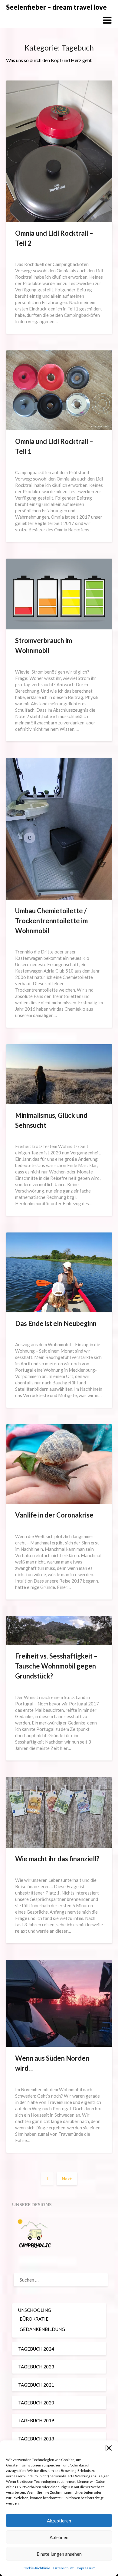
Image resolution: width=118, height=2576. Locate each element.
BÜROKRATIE (34, 2319)
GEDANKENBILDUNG (42, 2329)
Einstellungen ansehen (59, 2554)
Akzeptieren (59, 2521)
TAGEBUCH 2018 (36, 2439)
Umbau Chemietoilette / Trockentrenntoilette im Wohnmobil (51, 921)
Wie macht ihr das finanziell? (57, 1859)
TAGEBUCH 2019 (36, 2420)
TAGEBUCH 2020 (36, 2403)
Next (67, 2179)
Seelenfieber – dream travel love (56, 7)
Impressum (86, 2568)
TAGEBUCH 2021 (36, 2385)
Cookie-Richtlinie (36, 2568)
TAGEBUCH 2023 (36, 2367)
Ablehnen (59, 2537)
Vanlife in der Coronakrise (54, 1515)
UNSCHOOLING (35, 2310)
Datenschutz (64, 2568)
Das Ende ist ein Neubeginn (56, 1323)
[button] (109, 2448)
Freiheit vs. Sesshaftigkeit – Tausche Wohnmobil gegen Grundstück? (56, 1666)
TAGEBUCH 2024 (36, 2349)
